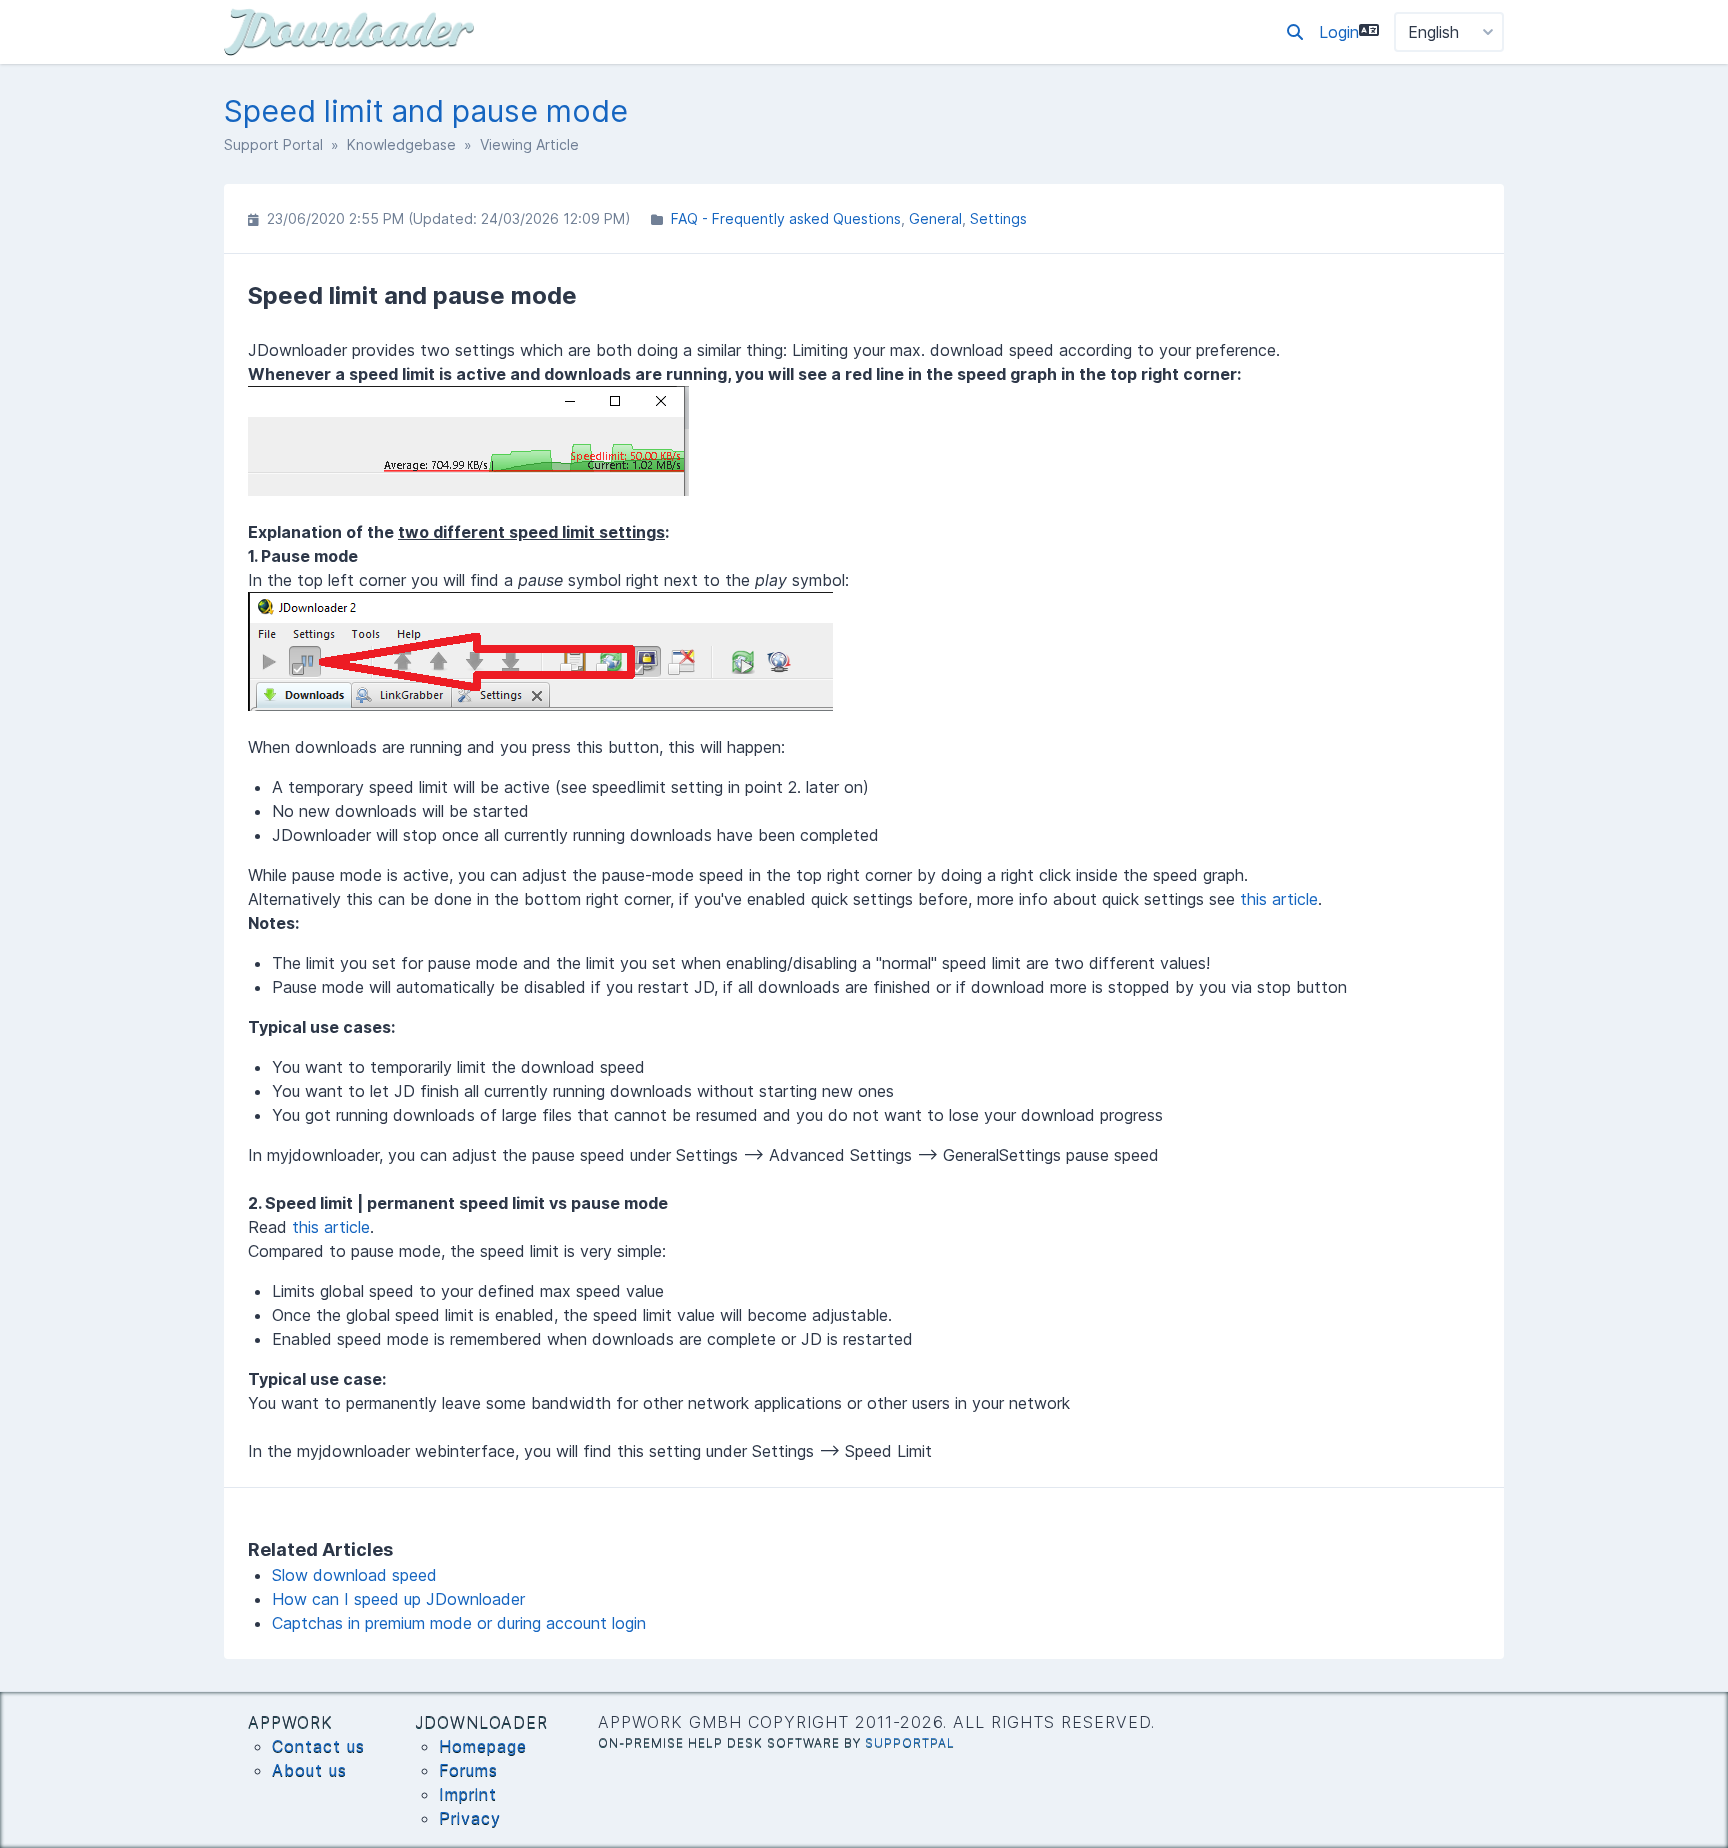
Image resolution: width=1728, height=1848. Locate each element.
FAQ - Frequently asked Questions (786, 218)
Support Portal (273, 144)
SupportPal (910, 1742)
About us (309, 1770)
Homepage (483, 1746)
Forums (468, 1770)
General (935, 218)
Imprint (468, 1794)
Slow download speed (354, 1575)
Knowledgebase (401, 144)
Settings (998, 218)
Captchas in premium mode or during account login (459, 1623)
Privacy (470, 1818)
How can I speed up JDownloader (398, 1599)
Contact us (318, 1746)
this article (1279, 899)
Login (1339, 32)
